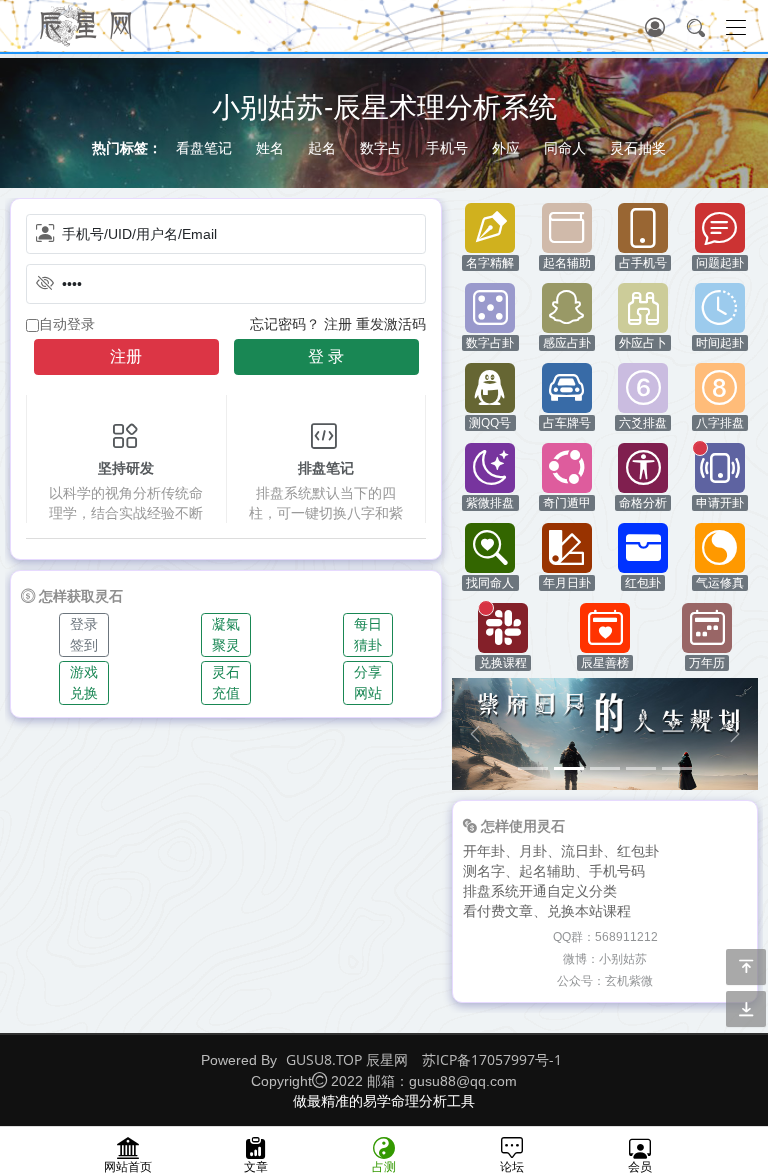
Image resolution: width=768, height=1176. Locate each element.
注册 (338, 323)
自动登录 (67, 324)
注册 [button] (126, 356)
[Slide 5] (677, 768)
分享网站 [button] (368, 682)
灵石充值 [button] (226, 682)
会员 (640, 1166)
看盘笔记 (204, 147)
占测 (384, 1166)
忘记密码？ (285, 323)
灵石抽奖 (638, 147)
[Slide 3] (605, 768)
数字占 (381, 147)
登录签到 (84, 634)
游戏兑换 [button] (84, 682)
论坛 (512, 1166)
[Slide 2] (569, 768)
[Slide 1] (533, 768)
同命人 (565, 147)
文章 (256, 1166)
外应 (506, 147)
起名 (322, 147)
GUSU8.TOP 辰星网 (347, 1059)
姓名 (270, 147)
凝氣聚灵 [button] (226, 634)
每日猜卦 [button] (368, 634)
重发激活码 (391, 323)
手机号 (447, 147)
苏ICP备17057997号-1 (492, 1059)
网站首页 (128, 1166)
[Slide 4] (641, 768)
